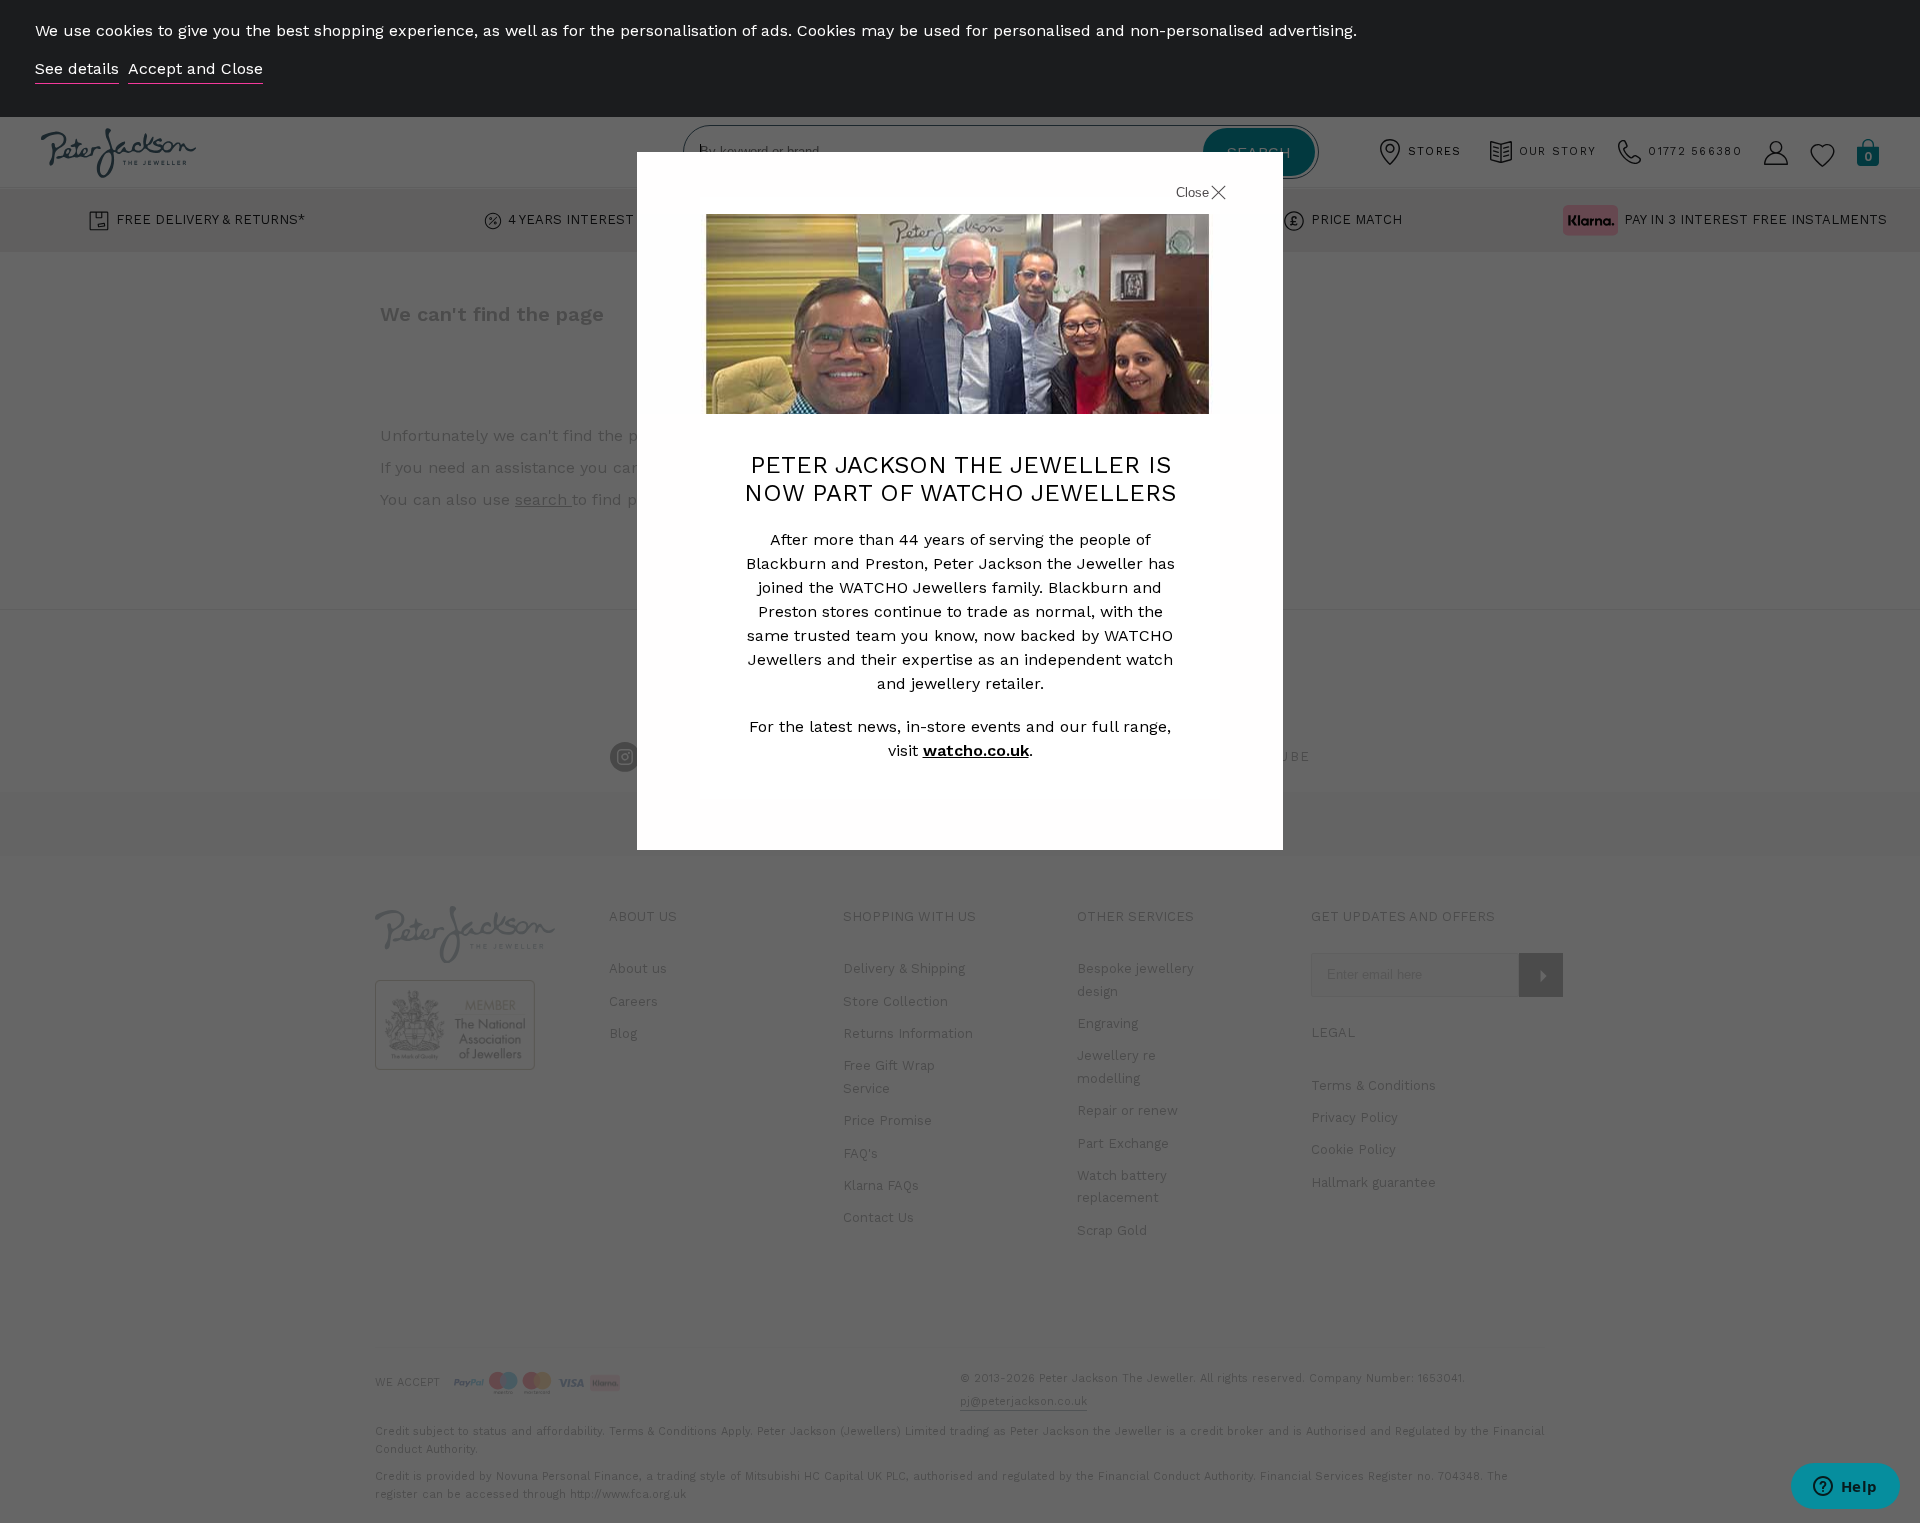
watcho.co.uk (976, 750)
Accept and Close (195, 68)
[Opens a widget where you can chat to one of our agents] (1845, 1488)
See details (77, 68)
